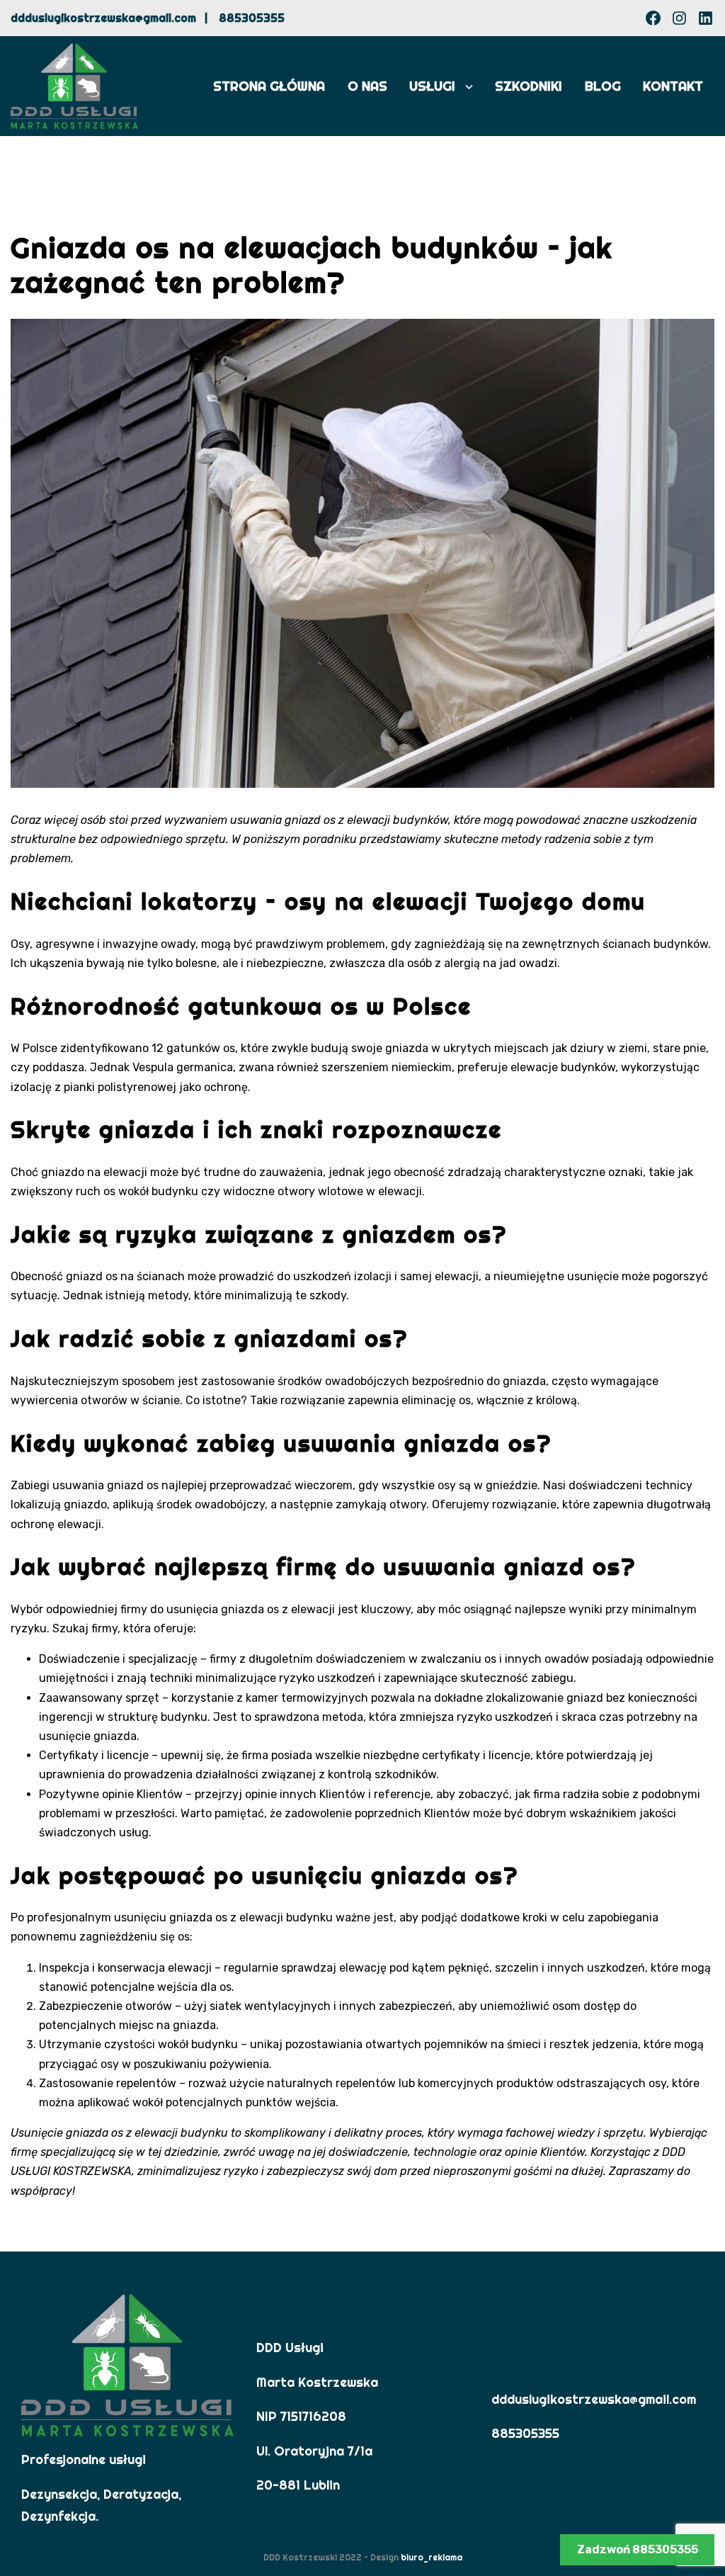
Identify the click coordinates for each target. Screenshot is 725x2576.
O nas (367, 86)
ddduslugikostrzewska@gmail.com (103, 18)
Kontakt (673, 86)
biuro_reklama (432, 2557)
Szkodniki (529, 86)
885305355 (252, 18)
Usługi (432, 86)
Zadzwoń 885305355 (638, 2549)
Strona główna (269, 86)
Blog (603, 86)
